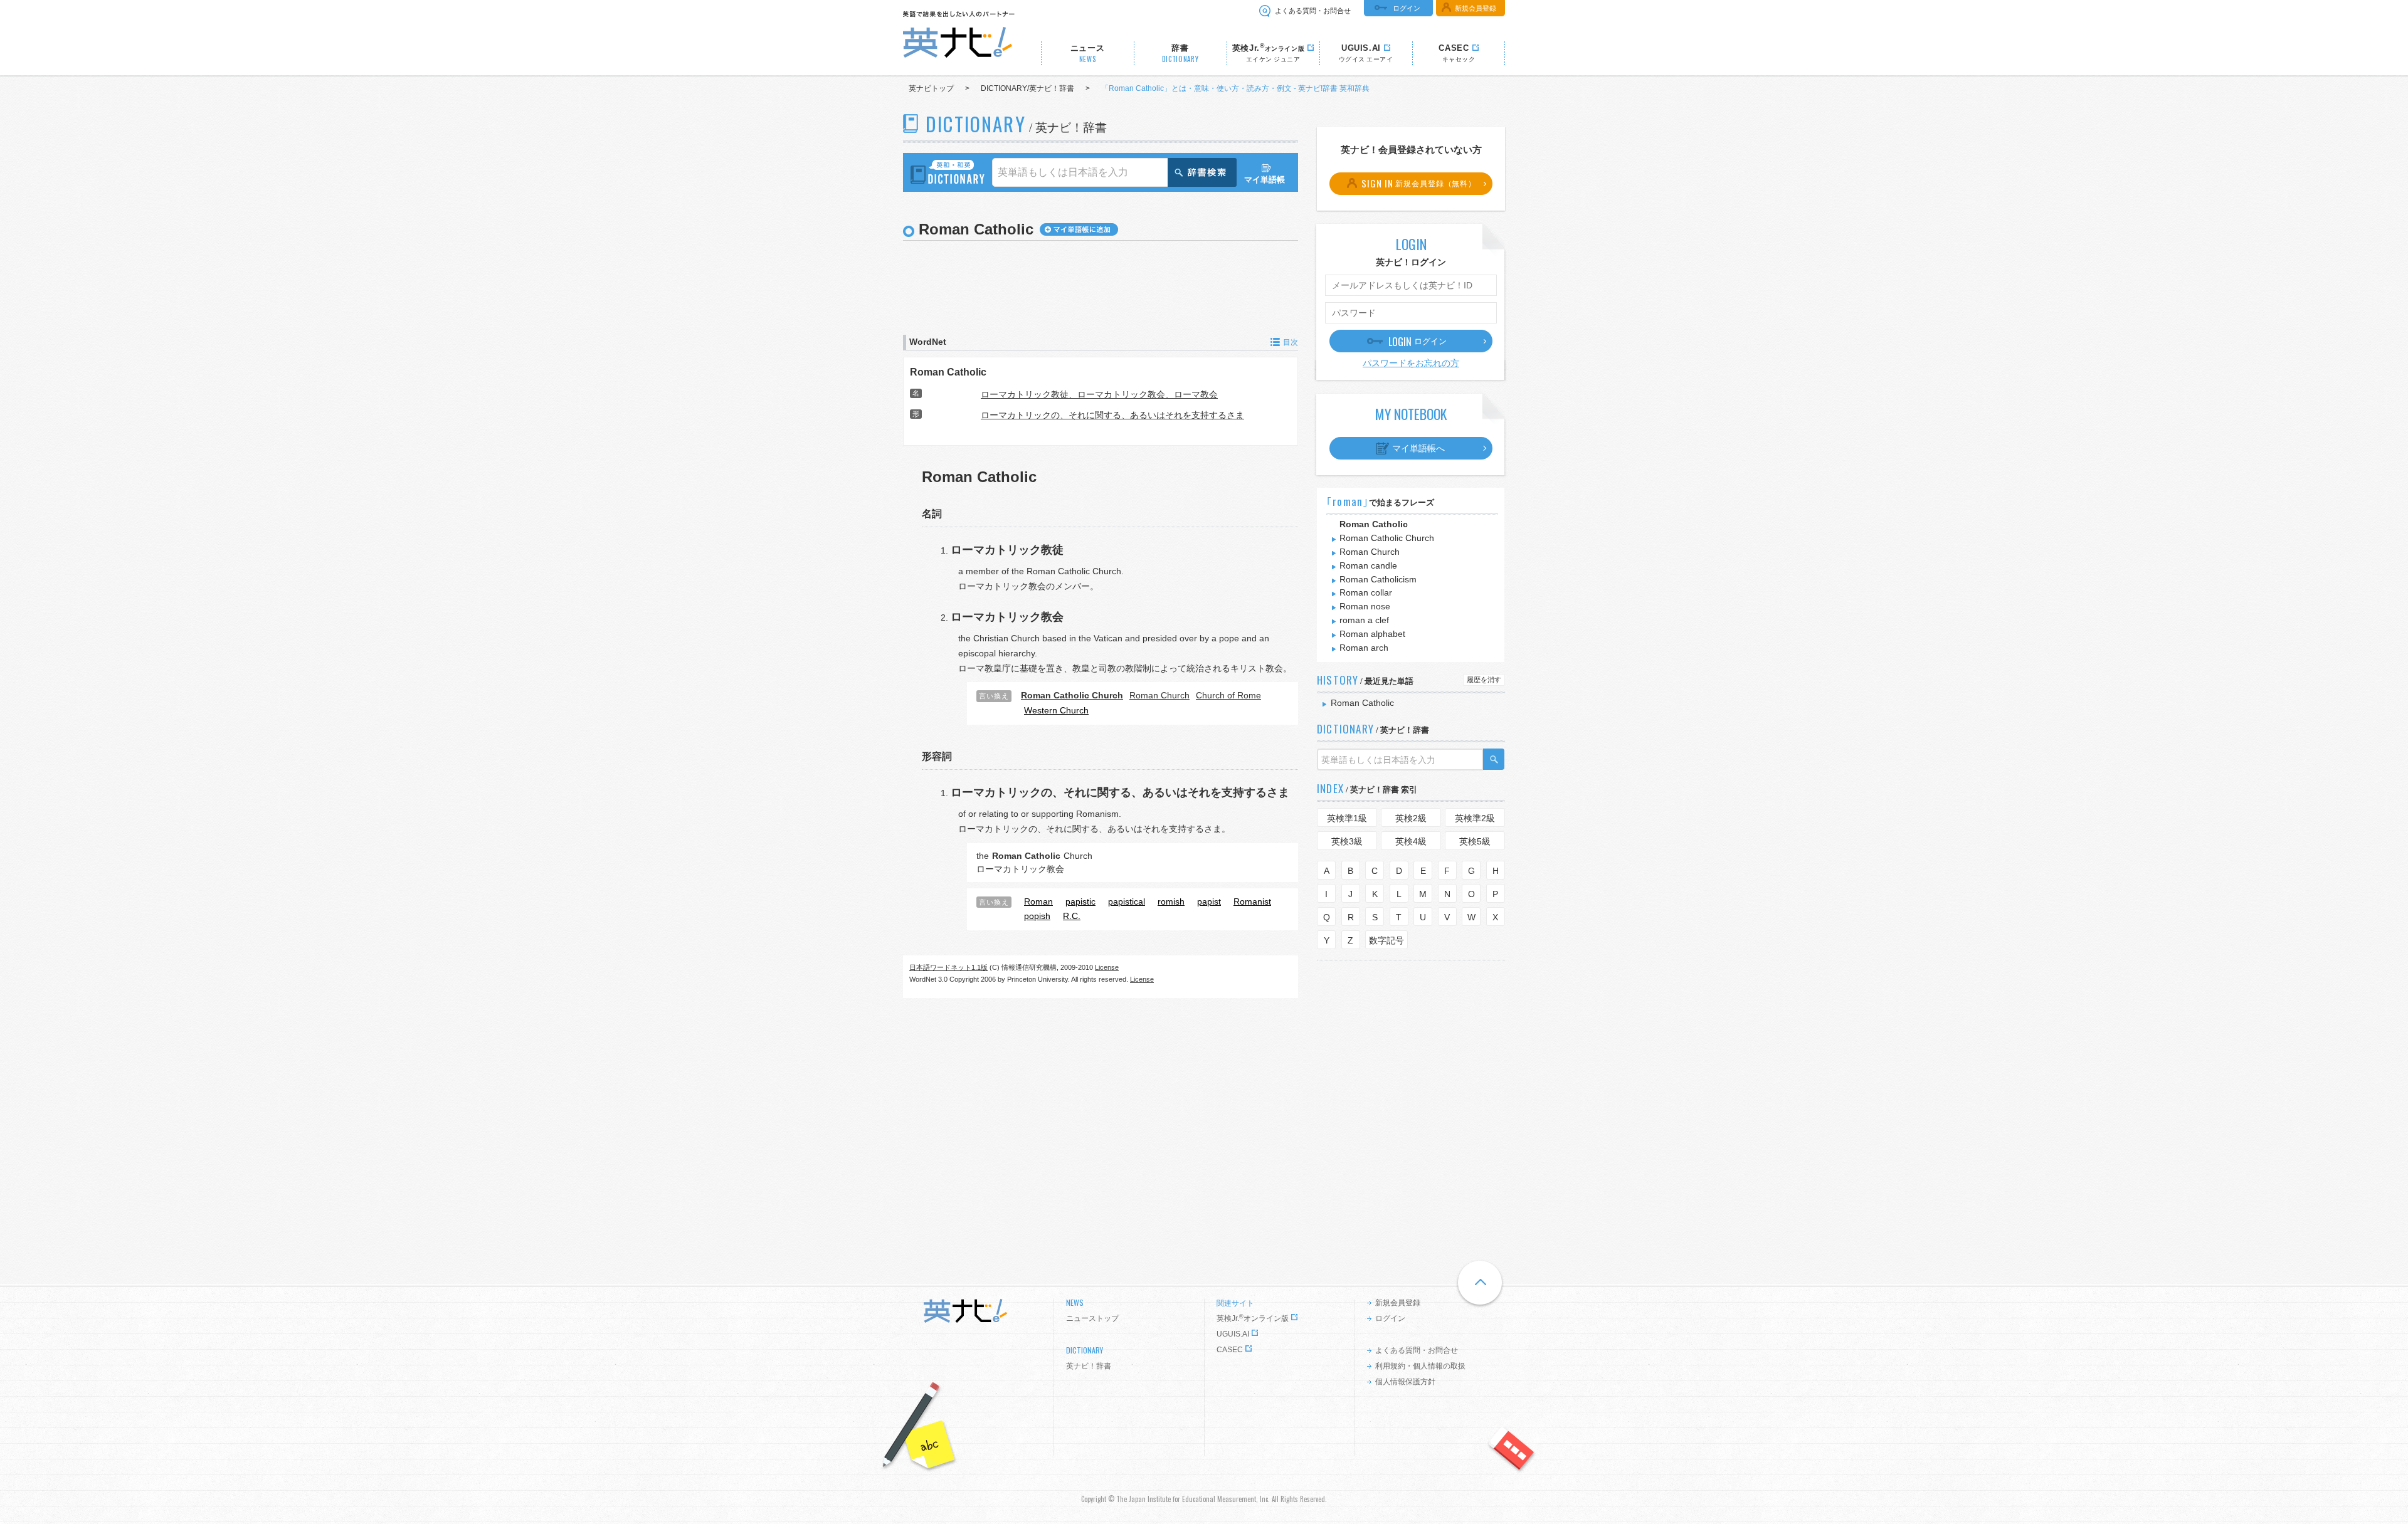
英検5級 (1475, 841)
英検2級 (1411, 818)
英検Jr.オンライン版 (1253, 1318)
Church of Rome (1228, 695)
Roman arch (1364, 648)
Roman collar (1366, 592)
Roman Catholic (948, 372)
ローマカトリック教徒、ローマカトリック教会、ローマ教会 (1099, 394)
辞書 (1180, 54)
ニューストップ (1092, 1318)
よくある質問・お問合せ (1313, 11)
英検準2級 (1475, 818)
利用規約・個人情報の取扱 (1420, 1366)
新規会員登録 (1476, 8)
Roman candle (1368, 565)
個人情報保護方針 (1405, 1382)
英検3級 (1347, 841)
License (1107, 967)
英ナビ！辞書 (1089, 1366)
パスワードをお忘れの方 (1411, 363)
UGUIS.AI (1233, 1334)
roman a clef (1364, 620)
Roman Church (1159, 695)
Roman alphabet (1372, 634)
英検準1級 (1347, 818)
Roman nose (1365, 606)
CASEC (1230, 1350)
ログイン (1407, 8)
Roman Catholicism (1378, 579)
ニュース (1088, 54)
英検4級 (1411, 841)
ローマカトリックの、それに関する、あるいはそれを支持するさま (1112, 415)
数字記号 (1386, 940)
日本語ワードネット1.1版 (948, 967)
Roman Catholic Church (1387, 538)
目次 (1291, 342)
